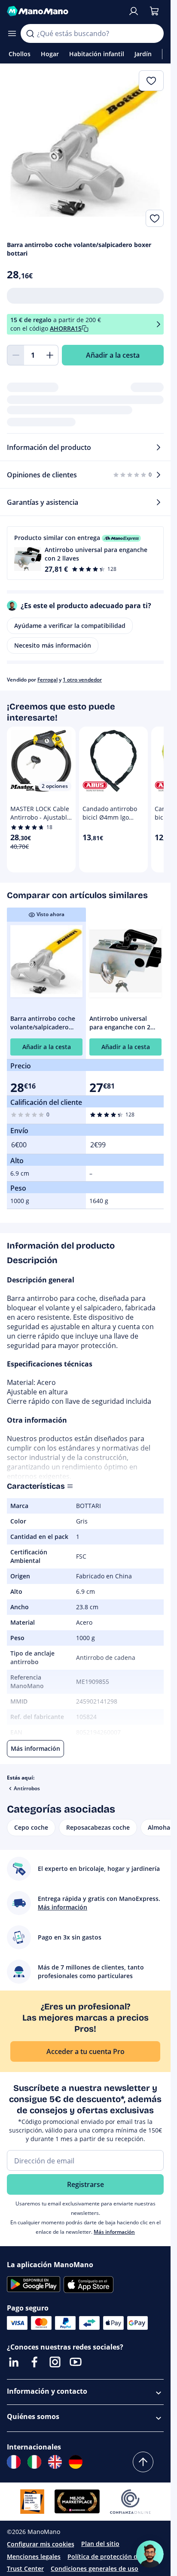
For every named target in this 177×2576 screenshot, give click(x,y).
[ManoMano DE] (76, 2462)
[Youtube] (76, 2362)
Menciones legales (34, 2556)
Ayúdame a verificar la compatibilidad (70, 626)
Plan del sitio (100, 2544)
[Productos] (12, 33)
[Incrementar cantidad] (50, 355)
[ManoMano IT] (34, 2462)
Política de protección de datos (113, 2556)
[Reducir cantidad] (15, 355)
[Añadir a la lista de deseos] (155, 218)
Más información (114, 2232)
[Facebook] (34, 2362)
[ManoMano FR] (14, 2462)
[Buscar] (30, 33)
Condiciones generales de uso (95, 2568)
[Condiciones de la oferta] (159, 324)
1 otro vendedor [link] (82, 680)
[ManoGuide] (150, 2554)
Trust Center (25, 2568)
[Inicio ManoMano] (64, 11)
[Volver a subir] (143, 2462)
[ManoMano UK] (55, 2462)
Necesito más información (53, 645)
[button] (85, 553)
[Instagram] (55, 2362)
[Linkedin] (14, 2362)
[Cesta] (154, 11)
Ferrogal (47, 680)
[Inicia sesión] (134, 11)
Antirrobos (27, 1788)
